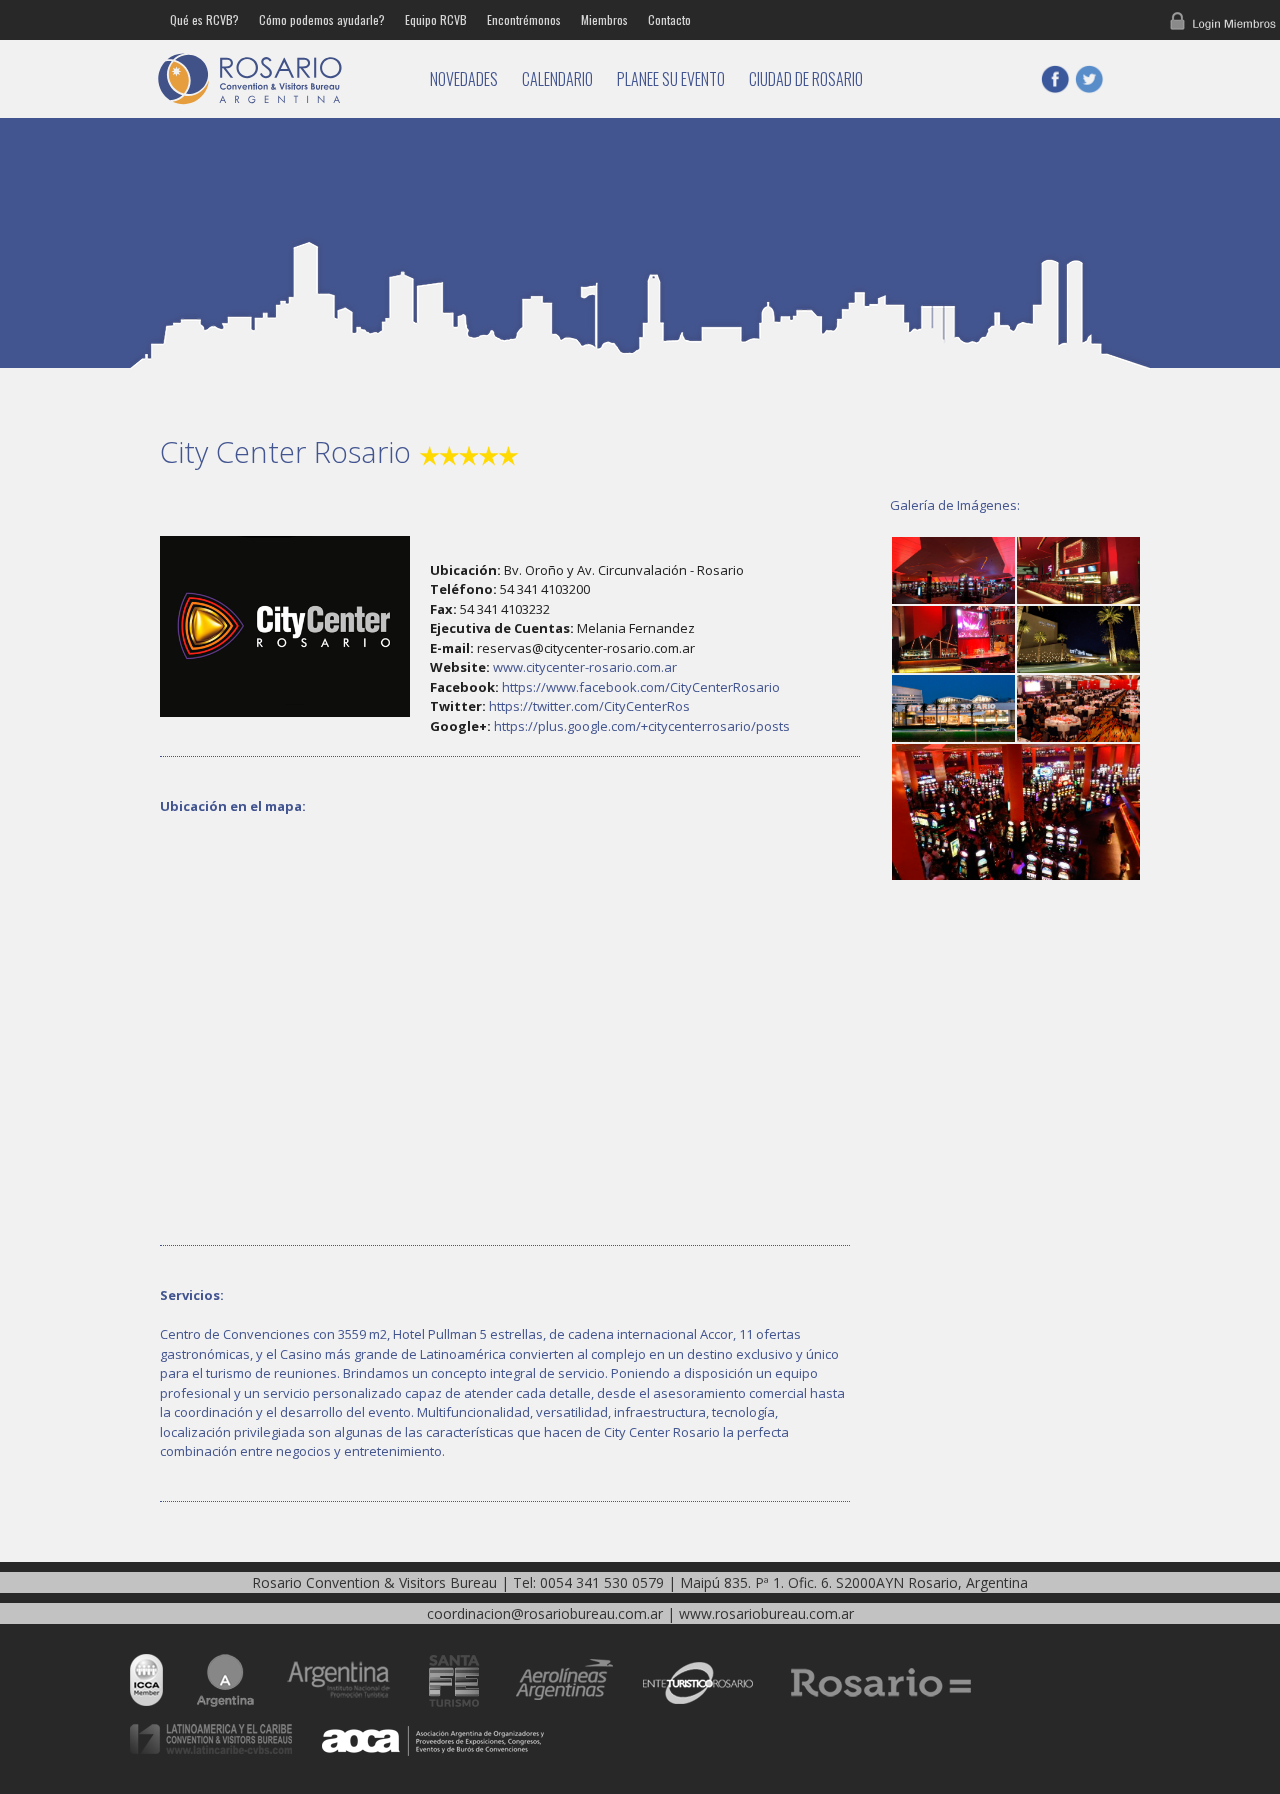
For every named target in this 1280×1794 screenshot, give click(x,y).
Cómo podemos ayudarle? (322, 19)
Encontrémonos (524, 19)
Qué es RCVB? (204, 19)
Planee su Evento (671, 79)
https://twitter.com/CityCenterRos (589, 706)
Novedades (464, 79)
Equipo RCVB (436, 19)
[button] (952, 570)
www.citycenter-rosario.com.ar (585, 667)
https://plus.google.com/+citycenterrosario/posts (642, 726)
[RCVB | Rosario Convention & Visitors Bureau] (280, 79)
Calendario (557, 79)
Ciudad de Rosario (806, 79)
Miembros (604, 19)
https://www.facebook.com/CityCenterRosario (641, 687)
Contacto (669, 19)
